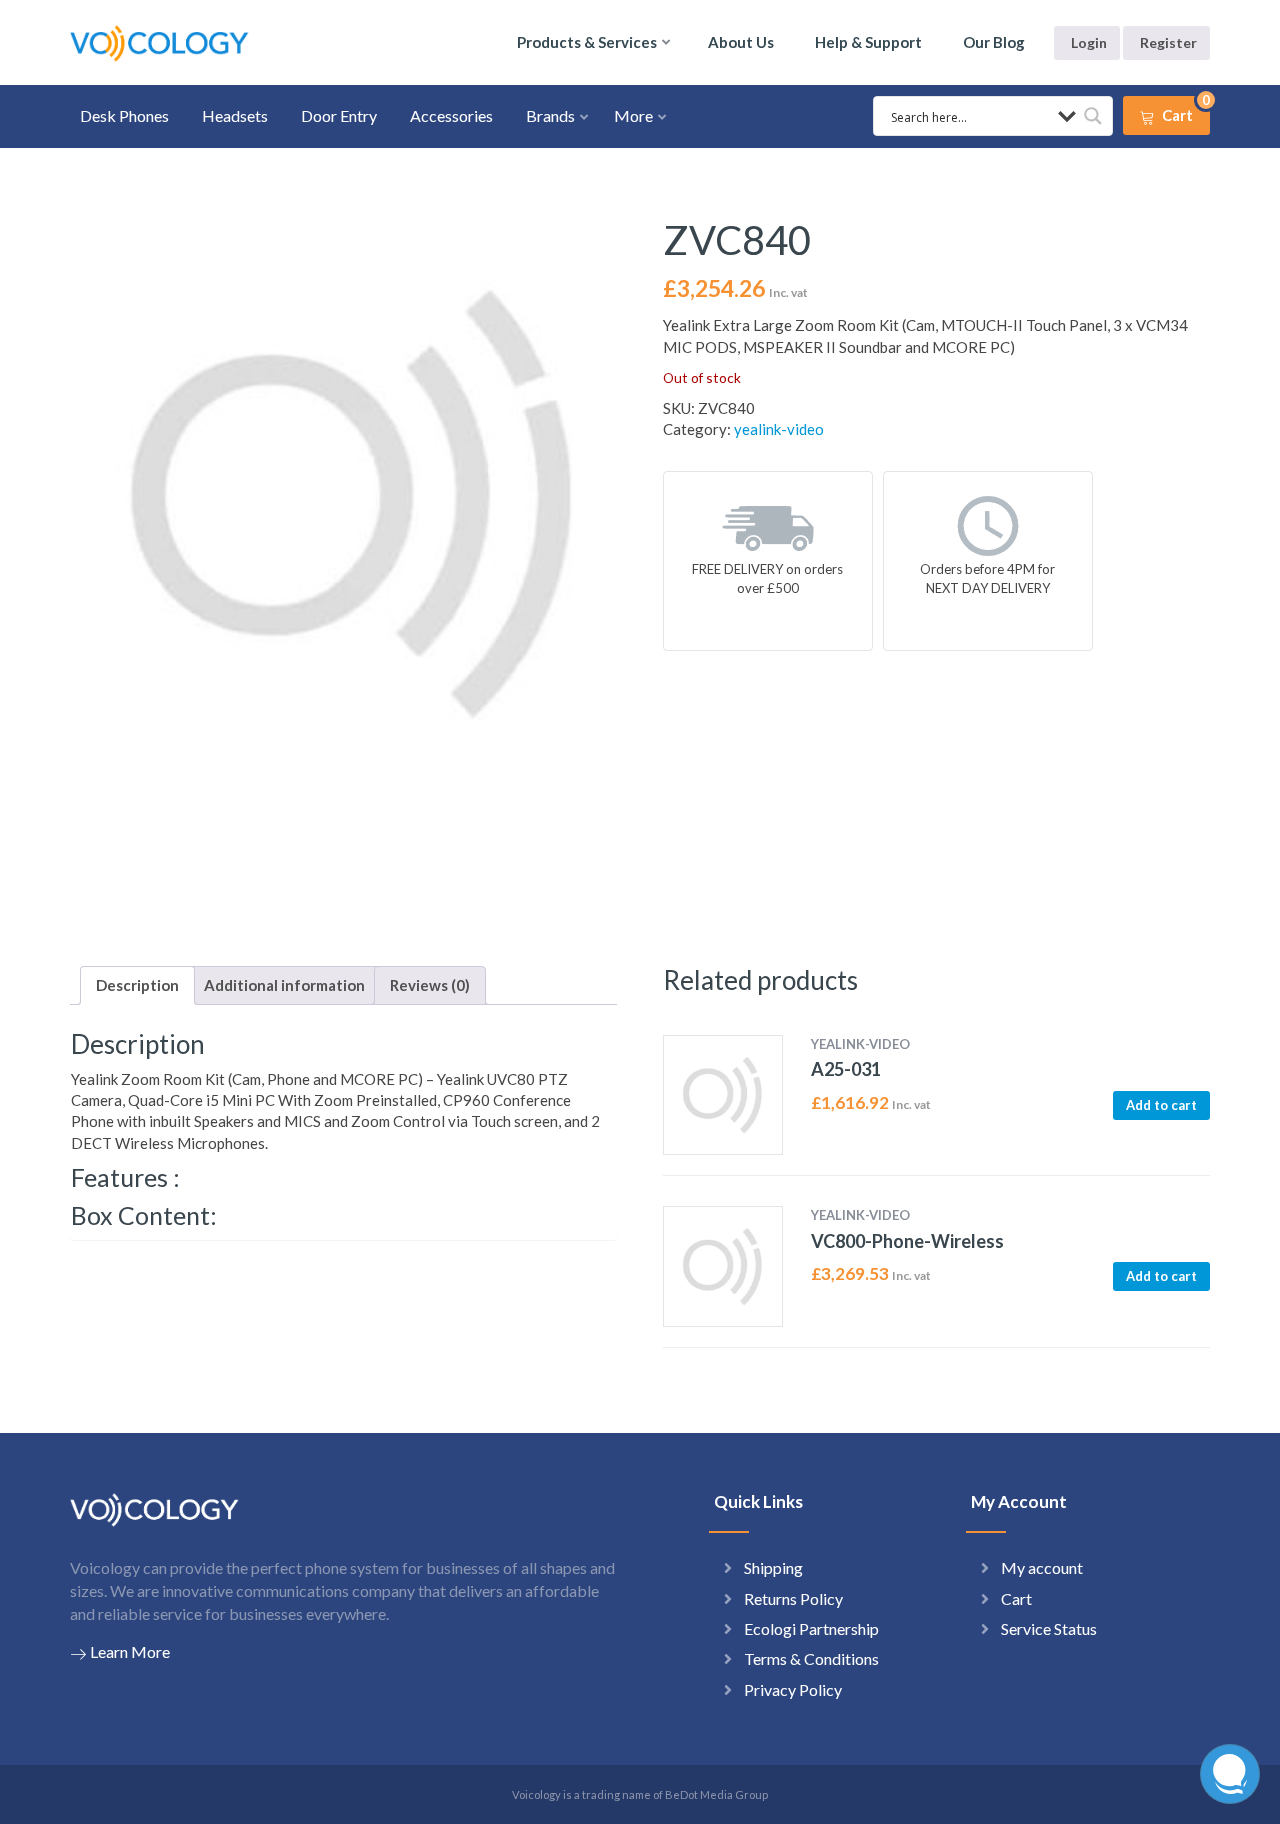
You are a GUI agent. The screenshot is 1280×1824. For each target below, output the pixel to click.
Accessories (451, 115)
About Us (741, 42)
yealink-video (779, 429)
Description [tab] (137, 985)
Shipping (773, 1567)
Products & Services (587, 42)
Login (1089, 42)
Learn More (130, 1651)
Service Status (1049, 1628)
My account (1042, 1567)
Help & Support (868, 42)
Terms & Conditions (811, 1658)
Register (1168, 42)
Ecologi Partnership (811, 1628)
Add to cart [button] (1161, 1105)
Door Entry (339, 115)
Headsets (235, 115)
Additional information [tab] (284, 985)
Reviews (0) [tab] (430, 985)
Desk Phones (124, 115)
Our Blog (994, 42)
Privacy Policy (793, 1689)
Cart (1016, 1598)
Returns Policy (793, 1598)
